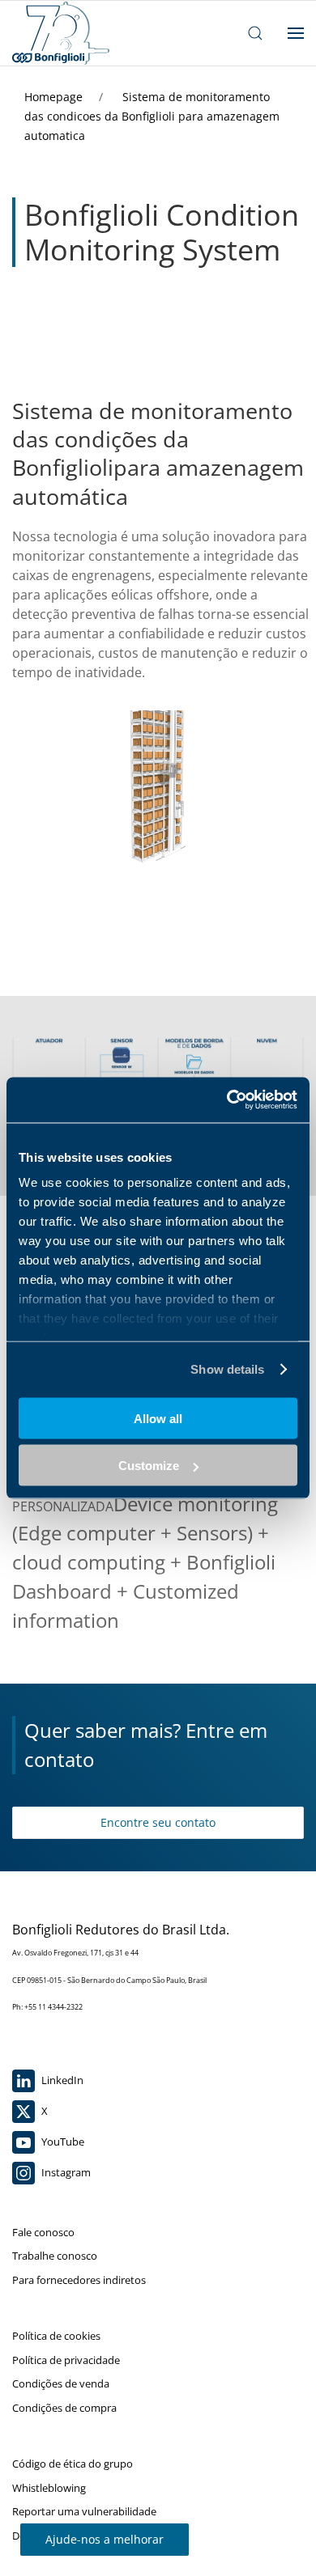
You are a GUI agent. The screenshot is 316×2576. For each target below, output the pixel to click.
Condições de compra (64, 2408)
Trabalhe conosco (55, 2256)
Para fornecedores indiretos (79, 2280)
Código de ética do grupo (73, 2464)
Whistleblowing (49, 2488)
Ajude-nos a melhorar (105, 2539)
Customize (149, 1466)
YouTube (62, 2142)
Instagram (65, 2172)
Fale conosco (43, 2232)
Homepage (55, 97)
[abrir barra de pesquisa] (255, 33)
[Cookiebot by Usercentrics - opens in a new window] (227, 1100)
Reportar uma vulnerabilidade (84, 2511)
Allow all (158, 1418)
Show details (227, 1369)
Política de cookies (56, 2336)
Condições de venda (61, 2383)
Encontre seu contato (158, 1822)
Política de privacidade (66, 2360)
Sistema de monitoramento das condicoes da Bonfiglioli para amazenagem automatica (152, 116)
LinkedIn (61, 2080)
